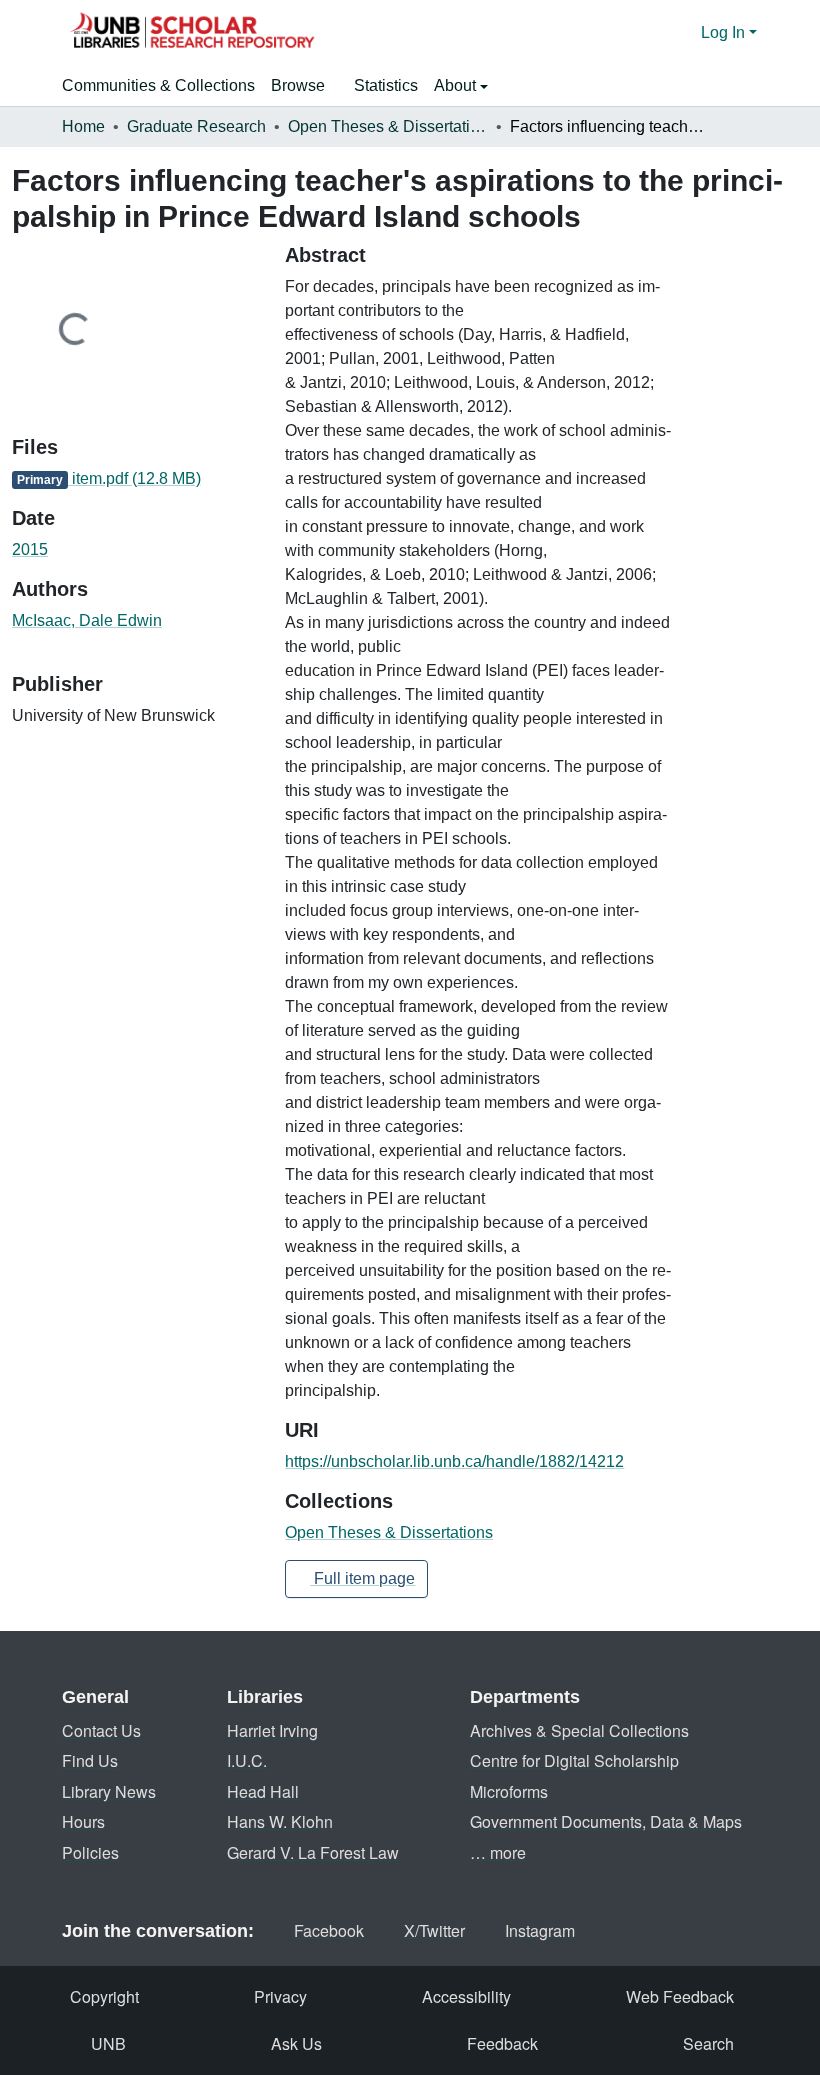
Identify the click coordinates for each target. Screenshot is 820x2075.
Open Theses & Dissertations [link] (388, 126)
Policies (90, 1852)
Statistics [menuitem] (386, 85)
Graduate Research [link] (196, 126)
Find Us (90, 1760)
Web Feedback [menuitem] (680, 1996)
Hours (83, 1821)
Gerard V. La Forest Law (313, 1852)
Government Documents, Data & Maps (606, 1821)
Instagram (540, 1930)
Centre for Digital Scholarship (574, 1760)
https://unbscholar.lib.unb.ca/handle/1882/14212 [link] (454, 1461)
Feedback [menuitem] (502, 2043)
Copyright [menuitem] (104, 1996)
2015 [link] (30, 549)
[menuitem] (304, 86)
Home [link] (83, 126)
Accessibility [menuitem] (466, 1996)
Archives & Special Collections (579, 1730)
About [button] (457, 85)
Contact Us (101, 1730)
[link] (136, 479)
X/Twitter (434, 1930)
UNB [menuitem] (108, 2043)
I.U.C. (247, 1760)
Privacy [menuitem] (280, 1996)
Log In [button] (725, 32)
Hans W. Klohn (280, 1821)
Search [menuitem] (708, 2043)
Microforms (509, 1791)
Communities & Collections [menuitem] (158, 85)
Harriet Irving (272, 1730)
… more (498, 1852)
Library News (109, 1791)
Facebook (329, 1930)
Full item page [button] (362, 1578)
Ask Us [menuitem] (296, 2043)
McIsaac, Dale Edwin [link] (87, 620)
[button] (192, 33)
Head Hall (263, 1791)
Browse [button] (298, 85)
